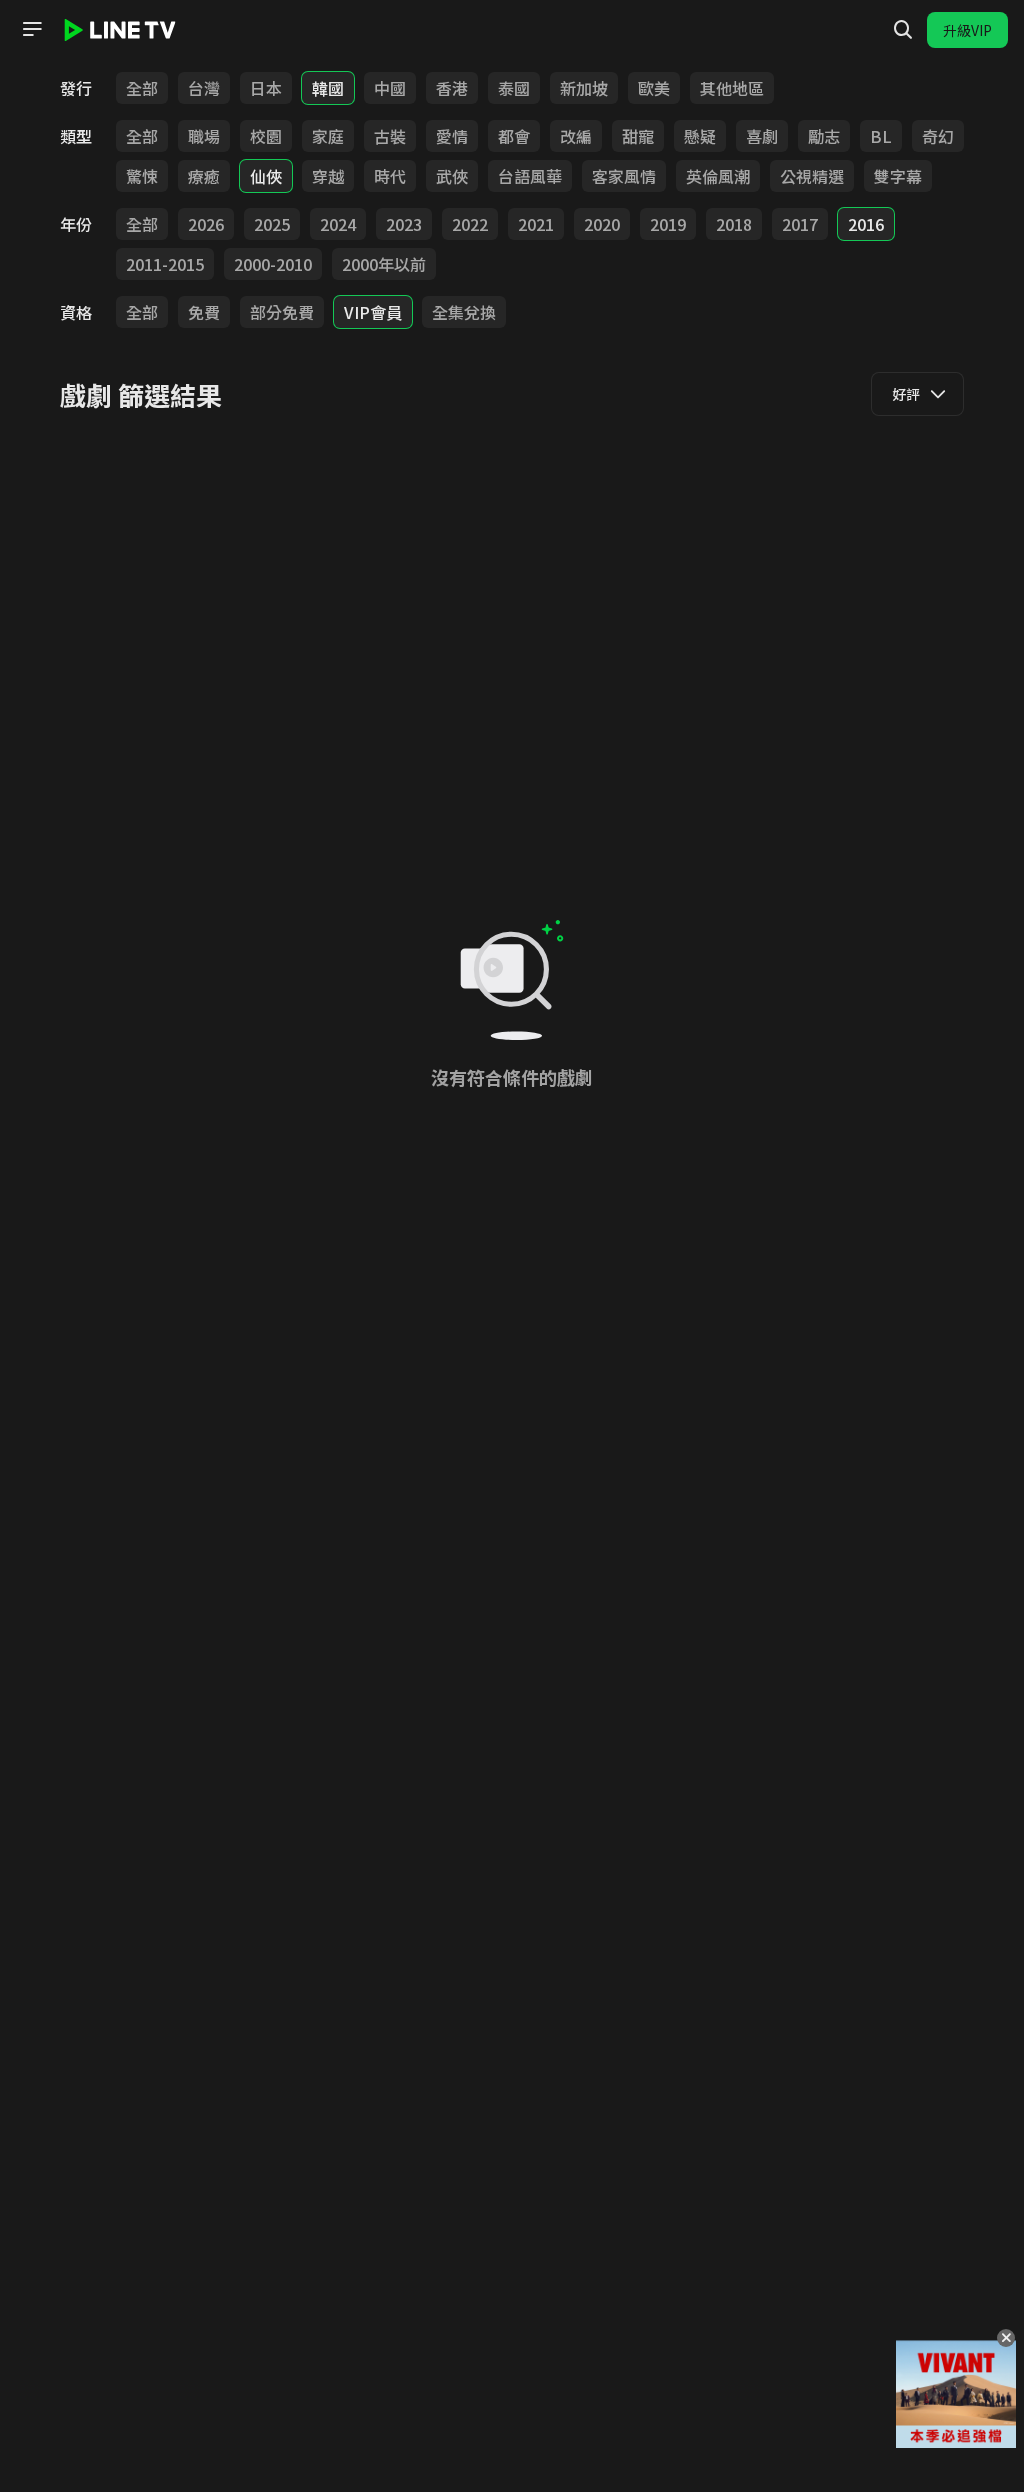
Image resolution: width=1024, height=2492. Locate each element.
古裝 (390, 136)
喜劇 (762, 136)
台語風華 (530, 176)
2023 (404, 224)
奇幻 (938, 136)
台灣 (204, 88)
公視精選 (812, 176)
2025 (272, 224)
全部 (142, 88)
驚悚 (142, 176)
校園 (266, 136)
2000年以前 (384, 264)
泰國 (514, 88)
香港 (452, 88)
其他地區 (732, 88)
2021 (536, 224)
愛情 (452, 136)
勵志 (824, 136)
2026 (206, 224)
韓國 (328, 88)
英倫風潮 (718, 176)
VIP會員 (373, 312)
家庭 (328, 136)
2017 (800, 224)
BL (881, 136)
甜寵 (638, 136)
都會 (514, 136)
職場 (204, 136)
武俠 (452, 176)
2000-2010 (273, 264)
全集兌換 (464, 312)
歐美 (654, 88)
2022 (470, 224)
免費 (204, 312)
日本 (266, 88)
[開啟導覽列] (32, 29)
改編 (576, 136)
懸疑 (700, 136)
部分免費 (282, 312)
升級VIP (967, 30)
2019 (668, 224)
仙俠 (266, 176)
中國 (390, 88)
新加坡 (584, 88)
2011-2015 (165, 264)
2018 (734, 224)
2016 (866, 224)
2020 (602, 224)
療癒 (204, 176)
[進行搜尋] (903, 30)
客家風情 (624, 176)
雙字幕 (898, 176)
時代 (390, 176)
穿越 (328, 176)
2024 (338, 224)
